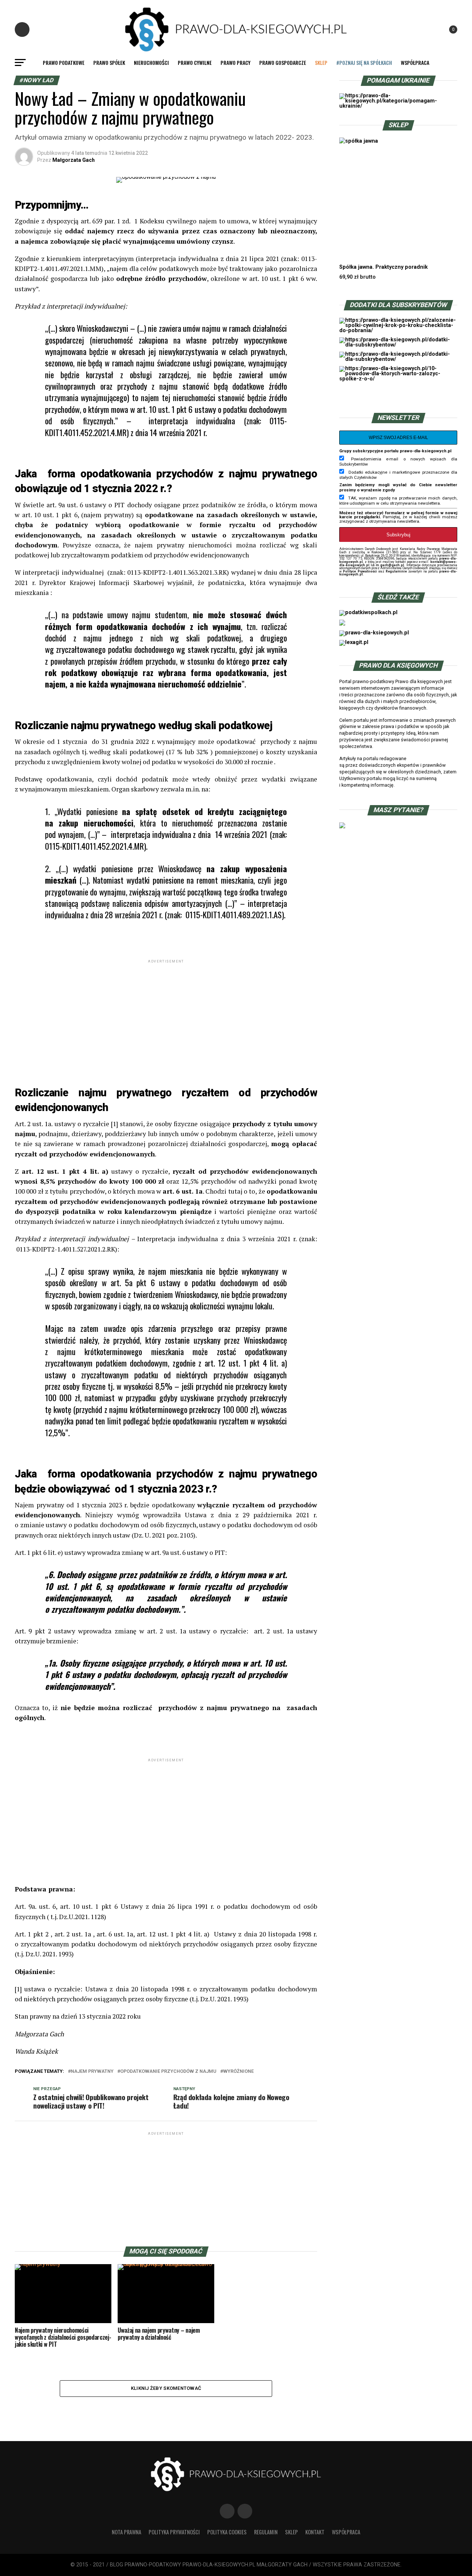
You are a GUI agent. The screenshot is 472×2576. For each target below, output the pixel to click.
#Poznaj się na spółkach (364, 62)
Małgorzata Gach (74, 160)
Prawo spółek (109, 62)
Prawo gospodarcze (283, 62)
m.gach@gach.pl (390, 565)
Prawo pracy (235, 62)
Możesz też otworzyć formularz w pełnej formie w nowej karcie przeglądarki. (398, 515)
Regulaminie (396, 571)
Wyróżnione (238, 2072)
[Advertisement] (166, 1016)
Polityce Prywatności (360, 571)
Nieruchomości (151, 62)
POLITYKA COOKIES (227, 2532)
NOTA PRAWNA (126, 2532)
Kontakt (315, 2532)
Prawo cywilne (195, 62)
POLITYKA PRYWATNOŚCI (174, 2532)
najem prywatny (92, 2072)
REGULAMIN (266, 2532)
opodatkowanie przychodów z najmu (168, 2072)
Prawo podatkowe (64, 62)
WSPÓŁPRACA (415, 62)
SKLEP (321, 62)
